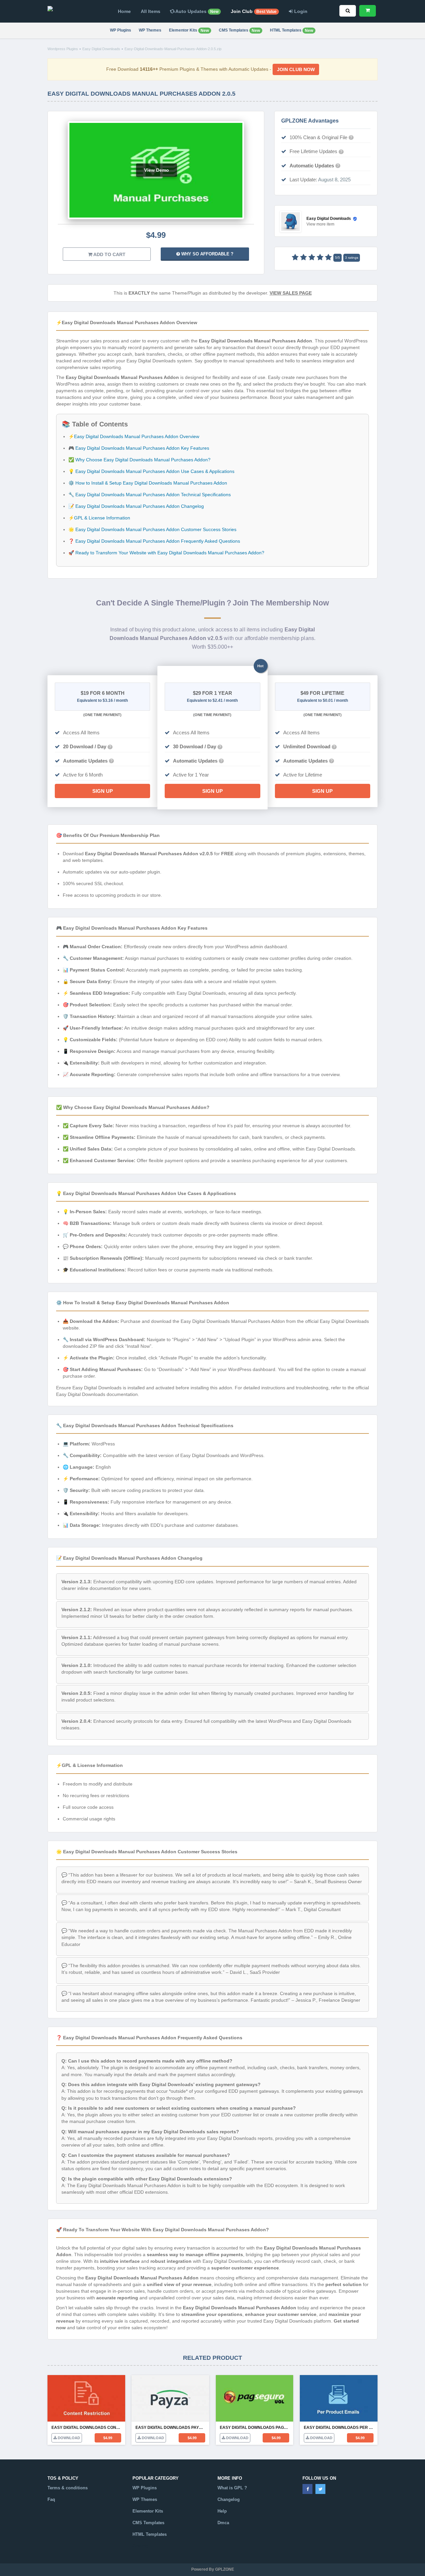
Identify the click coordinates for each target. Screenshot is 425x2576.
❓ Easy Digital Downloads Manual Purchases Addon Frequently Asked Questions (154, 541)
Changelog (229, 2499)
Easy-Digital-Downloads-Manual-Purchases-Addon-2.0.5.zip (173, 49)
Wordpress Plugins (63, 49)
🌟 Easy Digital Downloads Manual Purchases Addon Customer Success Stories (152, 529)
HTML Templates (292, 30)
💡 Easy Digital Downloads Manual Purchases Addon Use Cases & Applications (151, 471)
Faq (51, 2499)
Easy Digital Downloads (101, 49)
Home (124, 11)
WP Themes (150, 30)
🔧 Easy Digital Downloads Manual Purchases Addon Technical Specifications (150, 495)
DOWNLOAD (68, 2438)
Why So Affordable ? (207, 254)
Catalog (140, 2546)
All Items (151, 11)
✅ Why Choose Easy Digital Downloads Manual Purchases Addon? (139, 460)
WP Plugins (121, 30)
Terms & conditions (68, 2488)
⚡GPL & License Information (99, 518)
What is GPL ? (232, 2488)
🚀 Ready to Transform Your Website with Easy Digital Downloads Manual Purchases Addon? (166, 553)
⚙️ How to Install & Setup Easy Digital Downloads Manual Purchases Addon (148, 483)
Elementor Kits (189, 30)
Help (222, 2511)
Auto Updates (196, 11)
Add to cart (109, 254)
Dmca (223, 2523)
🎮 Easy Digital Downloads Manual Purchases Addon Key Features (139, 448)
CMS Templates (239, 30)
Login (300, 11)
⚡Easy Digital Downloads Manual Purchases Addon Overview (134, 436)
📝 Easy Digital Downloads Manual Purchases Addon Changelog (136, 506)
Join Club (254, 11)
